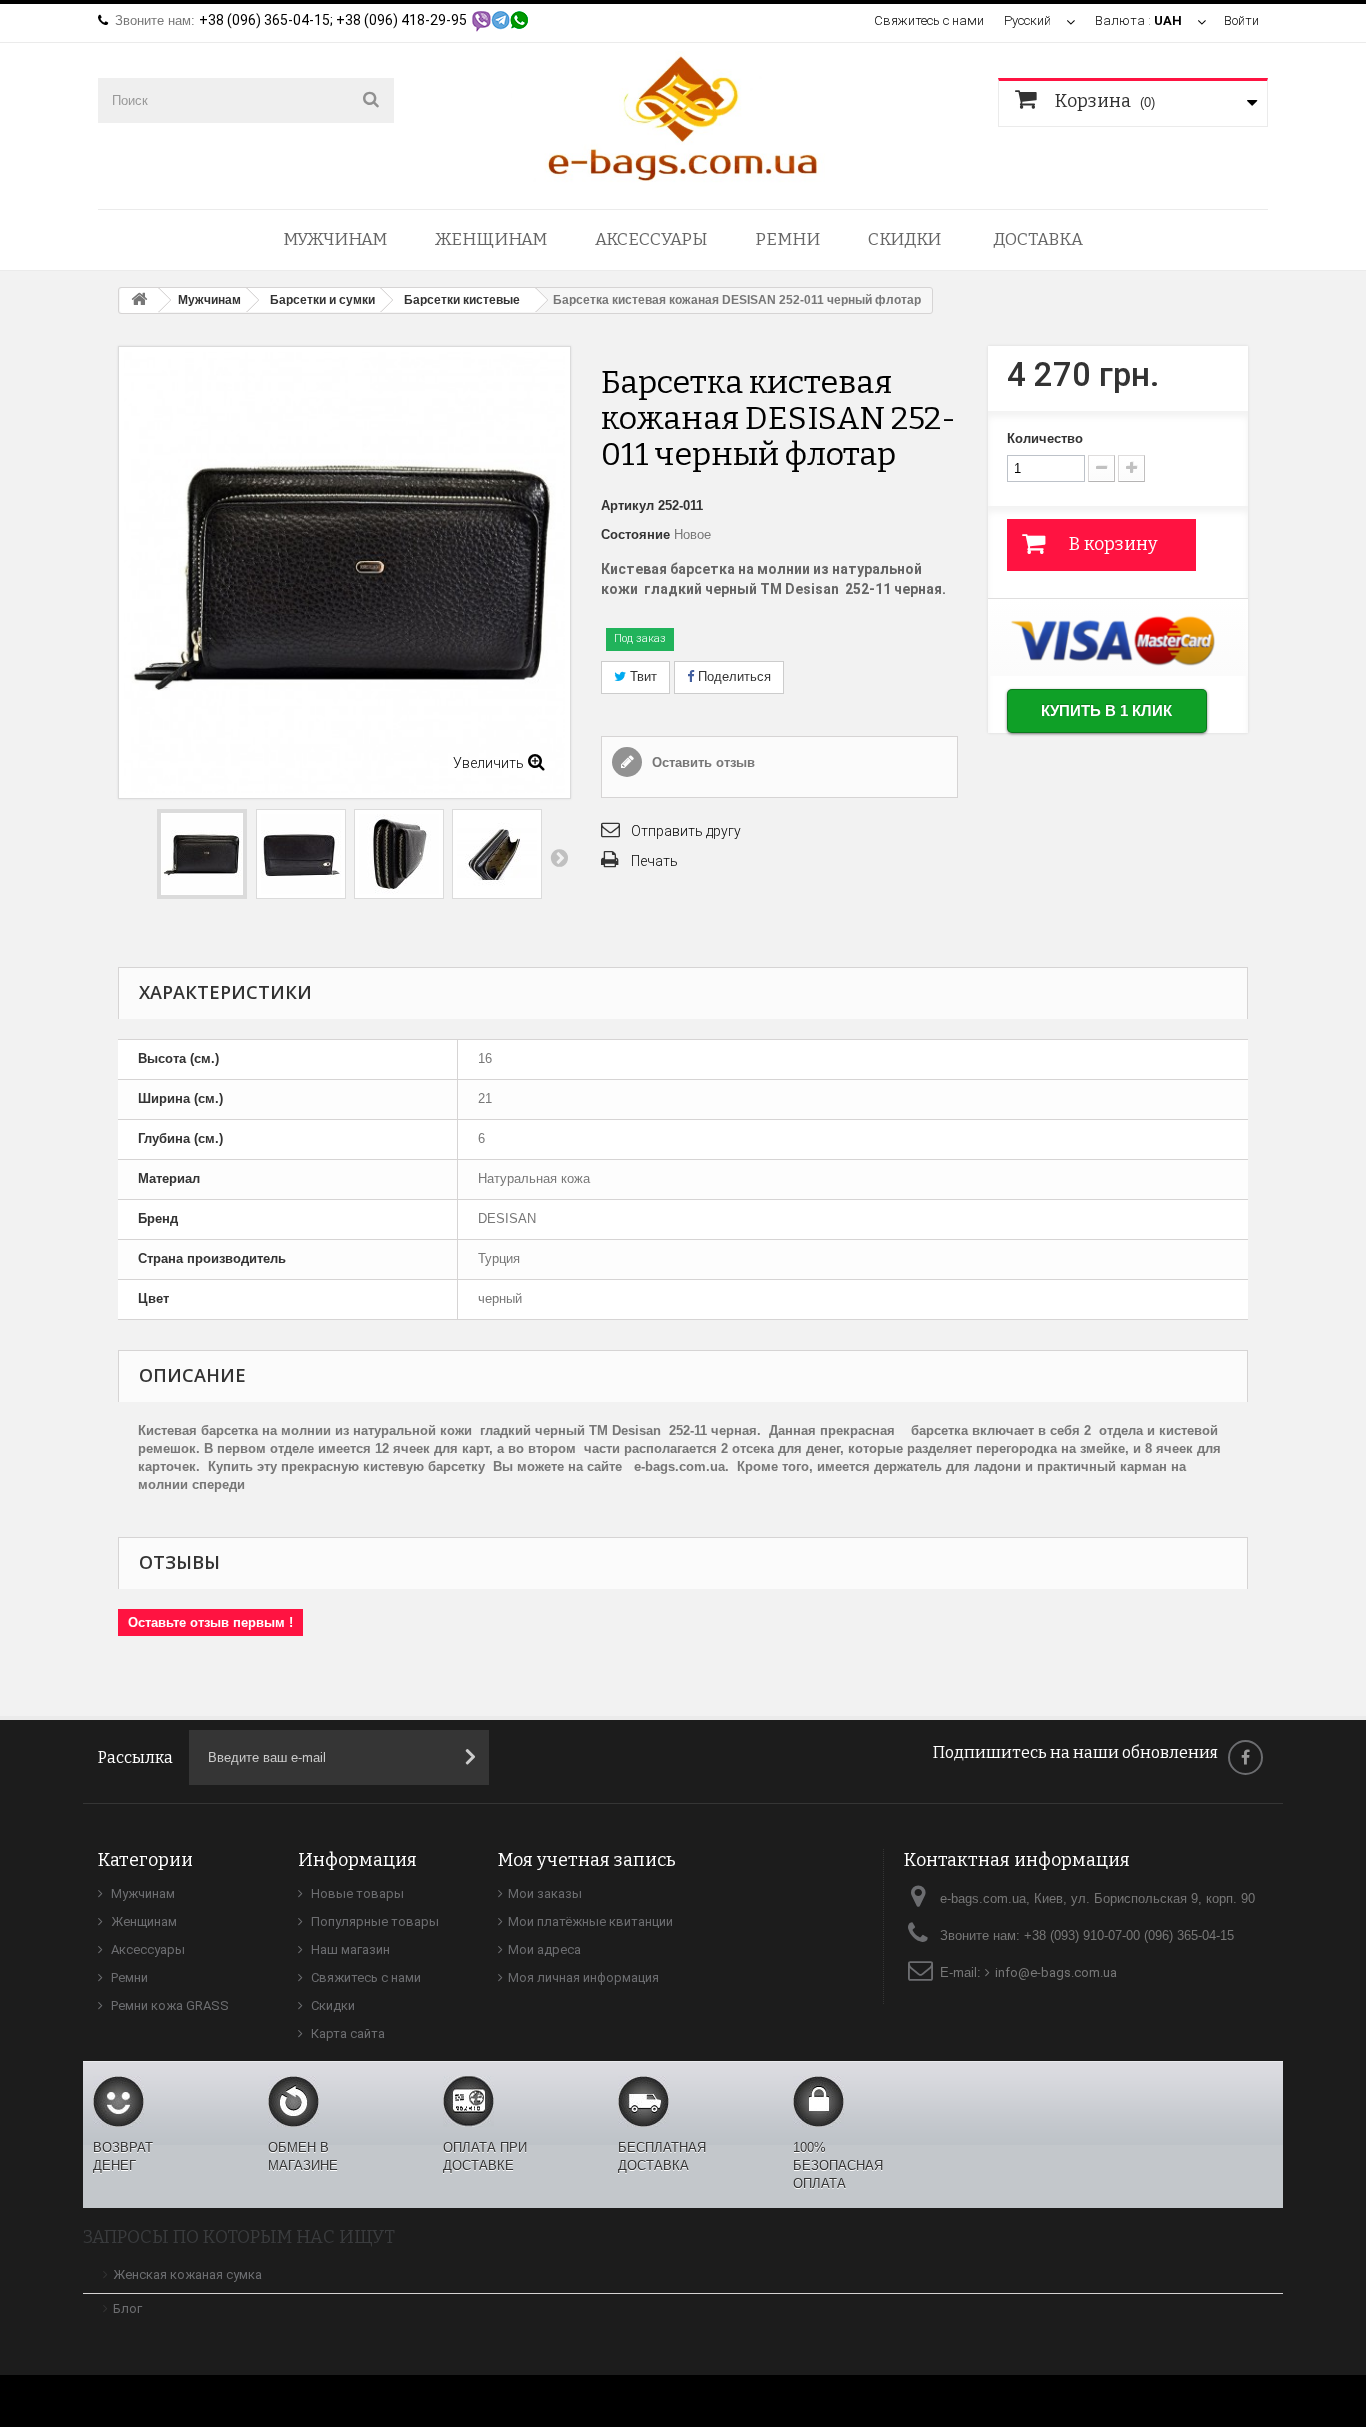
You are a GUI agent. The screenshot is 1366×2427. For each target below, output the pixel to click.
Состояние (635, 534)
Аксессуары (651, 239)
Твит (641, 676)
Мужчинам (335, 239)
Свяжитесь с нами (929, 20)
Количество (1045, 438)
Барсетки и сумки (322, 300)
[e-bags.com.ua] (683, 116)
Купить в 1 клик (1106, 710)
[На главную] (139, 300)
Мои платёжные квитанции (590, 1921)
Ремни (787, 239)
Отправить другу (686, 831)
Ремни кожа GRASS (168, 2005)
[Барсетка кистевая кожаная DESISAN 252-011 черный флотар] (301, 854)
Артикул (627, 505)
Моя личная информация (583, 1977)
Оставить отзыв (701, 762)
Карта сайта (346, 2033)
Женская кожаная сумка (187, 2274)
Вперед (559, 857)
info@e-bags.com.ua (1056, 1972)
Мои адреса (544, 1949)
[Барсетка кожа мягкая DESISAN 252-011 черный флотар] (202, 854)
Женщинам (491, 239)
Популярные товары (373, 1921)
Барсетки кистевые (462, 300)
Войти (1241, 20)
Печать (654, 861)
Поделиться (732, 676)
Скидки (904, 239)
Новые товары (356, 1893)
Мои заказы (545, 1893)
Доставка (1038, 239)
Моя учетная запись (587, 1860)
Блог (127, 2308)
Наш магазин (349, 1949)
